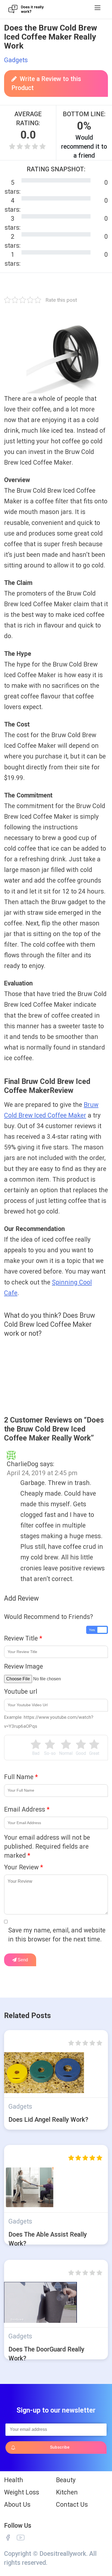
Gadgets (16, 60)
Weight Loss (22, 2492)
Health (14, 2480)
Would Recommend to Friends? (49, 1617)
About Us (17, 2505)
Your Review (24, 1867)
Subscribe (60, 2447)
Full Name (21, 1777)
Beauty (66, 2480)
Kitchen (67, 2492)
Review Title (23, 1638)
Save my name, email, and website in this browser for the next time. (57, 1935)
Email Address (27, 1810)
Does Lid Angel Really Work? (48, 2120)
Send (22, 1960)
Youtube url (21, 1692)
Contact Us (72, 2505)
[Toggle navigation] (97, 8)
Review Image (24, 1667)
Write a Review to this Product (46, 83)
